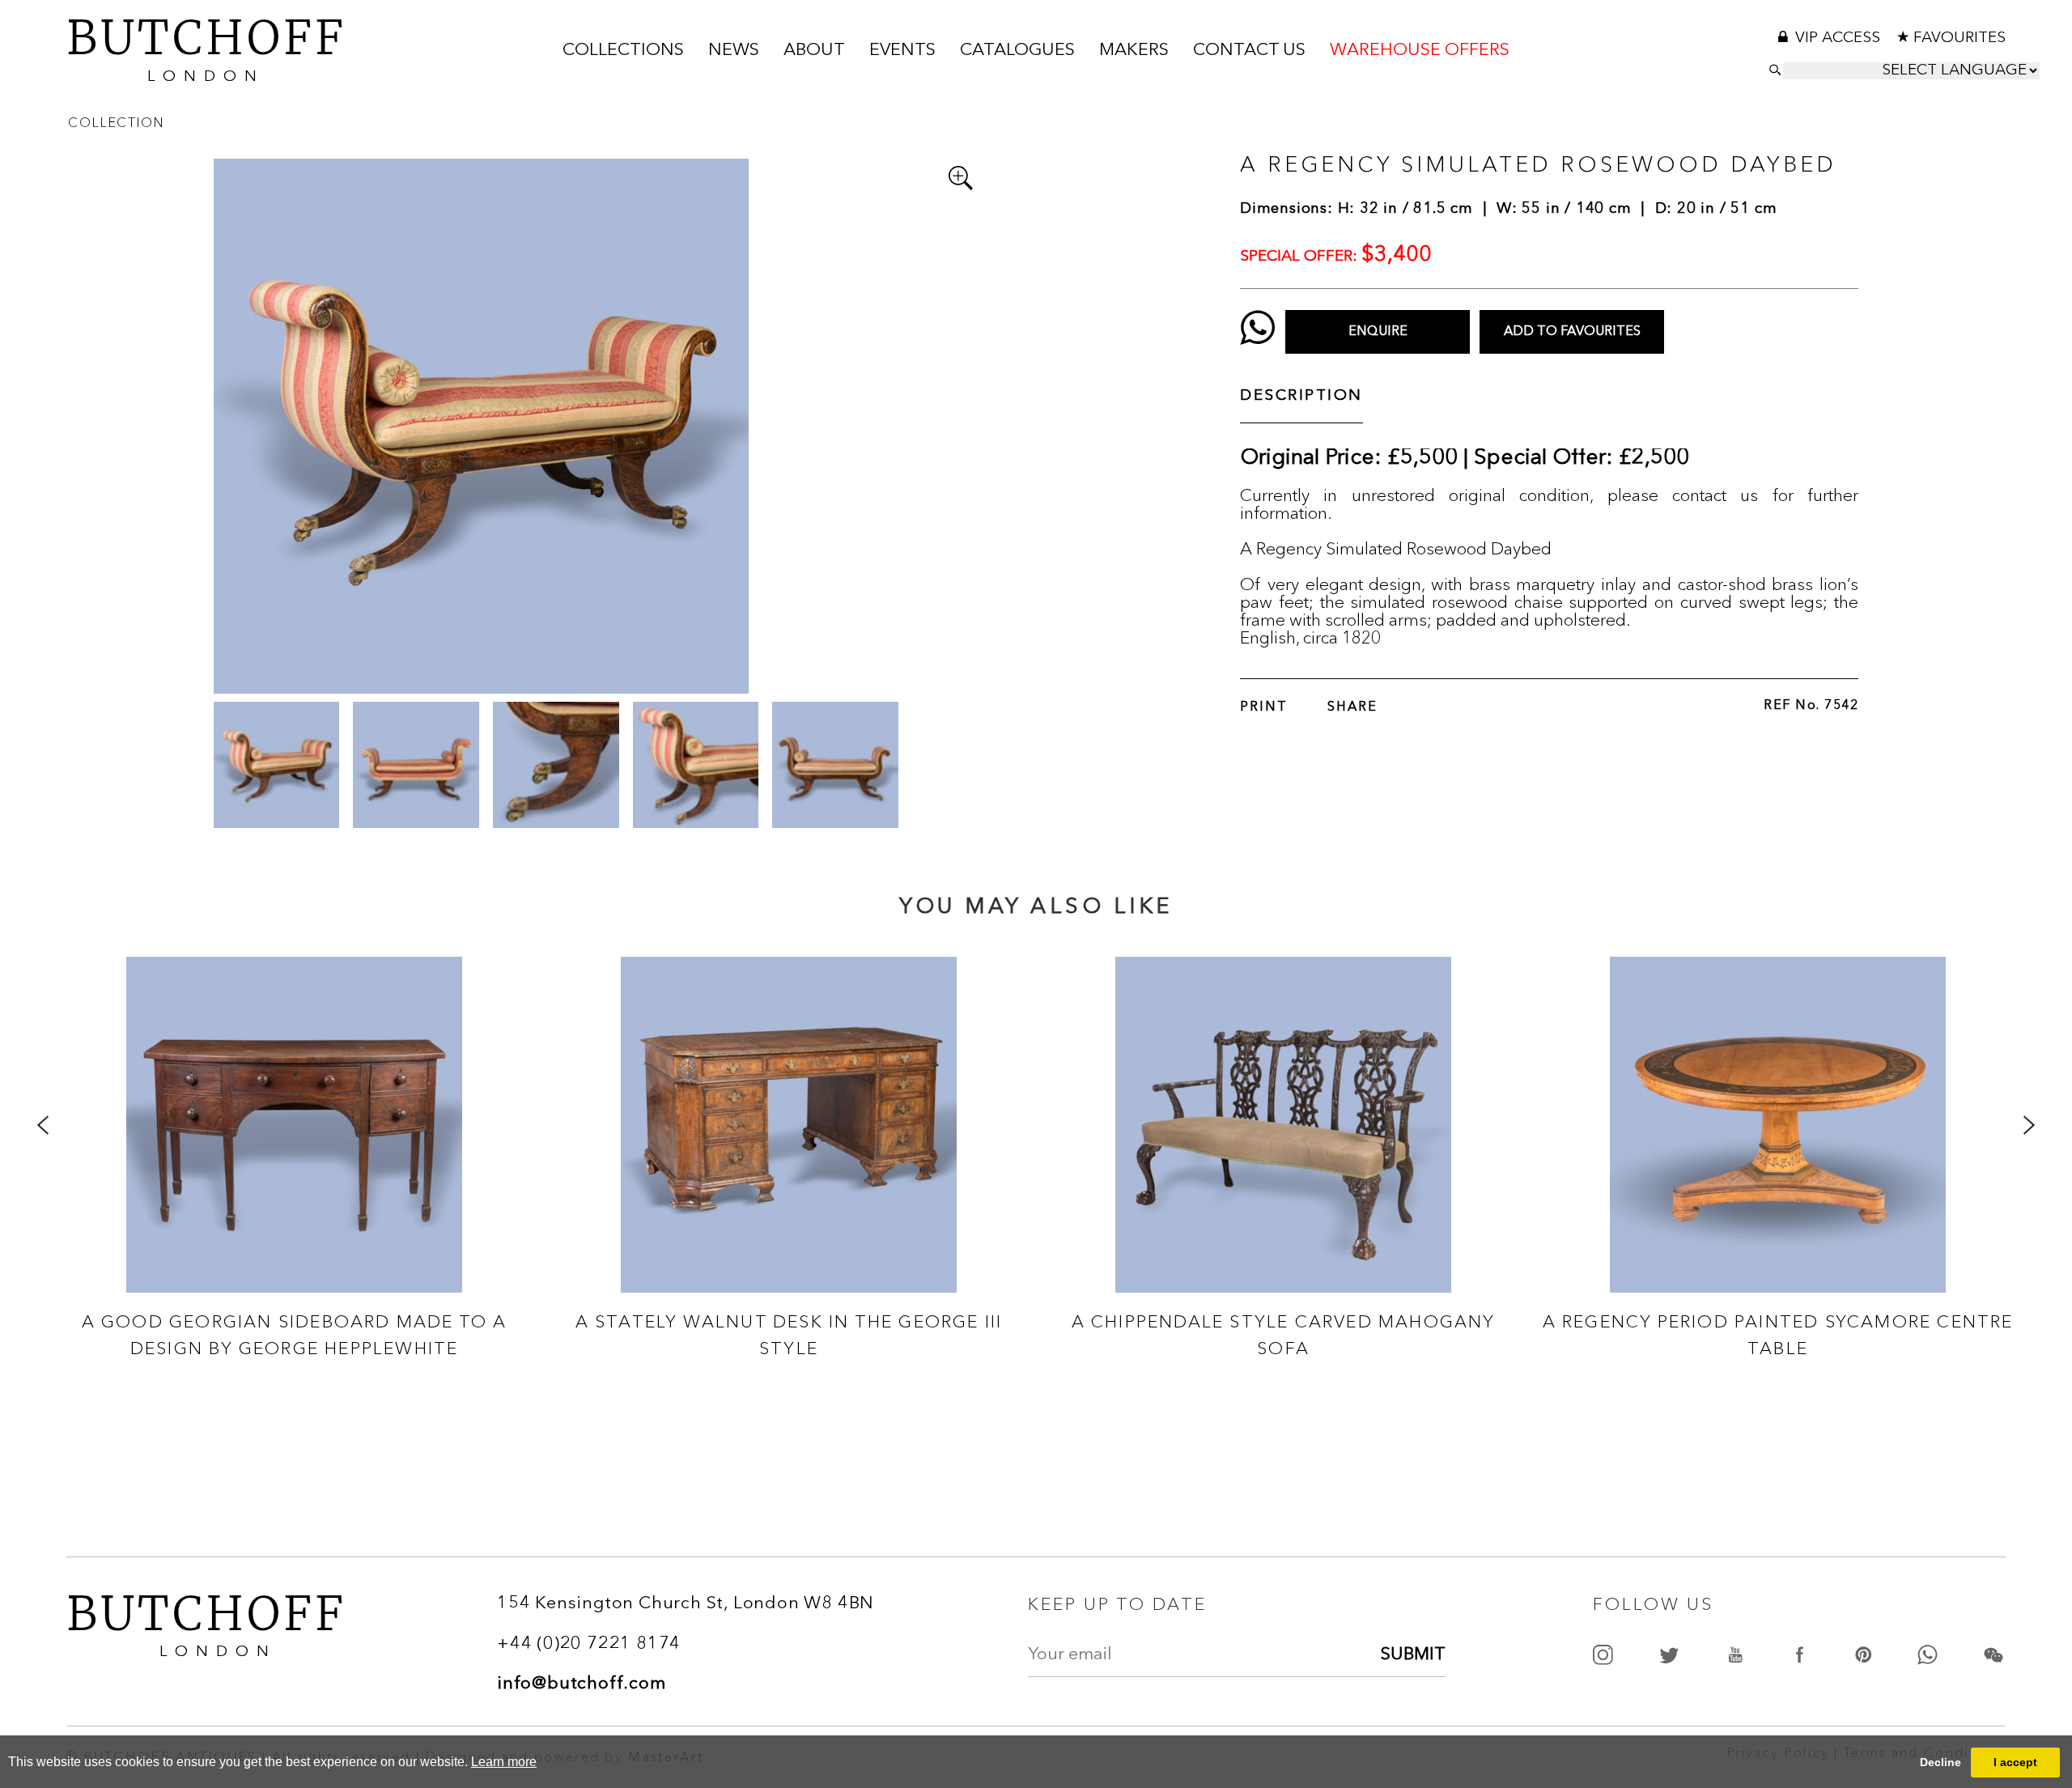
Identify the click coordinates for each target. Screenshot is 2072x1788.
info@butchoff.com (582, 1684)
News (734, 51)
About (814, 51)
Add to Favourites (1572, 332)
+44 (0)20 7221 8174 (589, 1644)
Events (902, 51)
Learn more (504, 1762)
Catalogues (1017, 51)
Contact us (1249, 51)
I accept (2015, 1762)
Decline (1940, 1762)
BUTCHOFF (206, 47)
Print (1264, 707)
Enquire (1378, 332)
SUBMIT (1413, 1654)
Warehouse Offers (1420, 51)
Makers (1134, 51)
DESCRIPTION (1301, 396)
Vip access (1840, 38)
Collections (623, 51)
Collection (116, 122)
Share (1352, 707)
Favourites (1959, 38)
